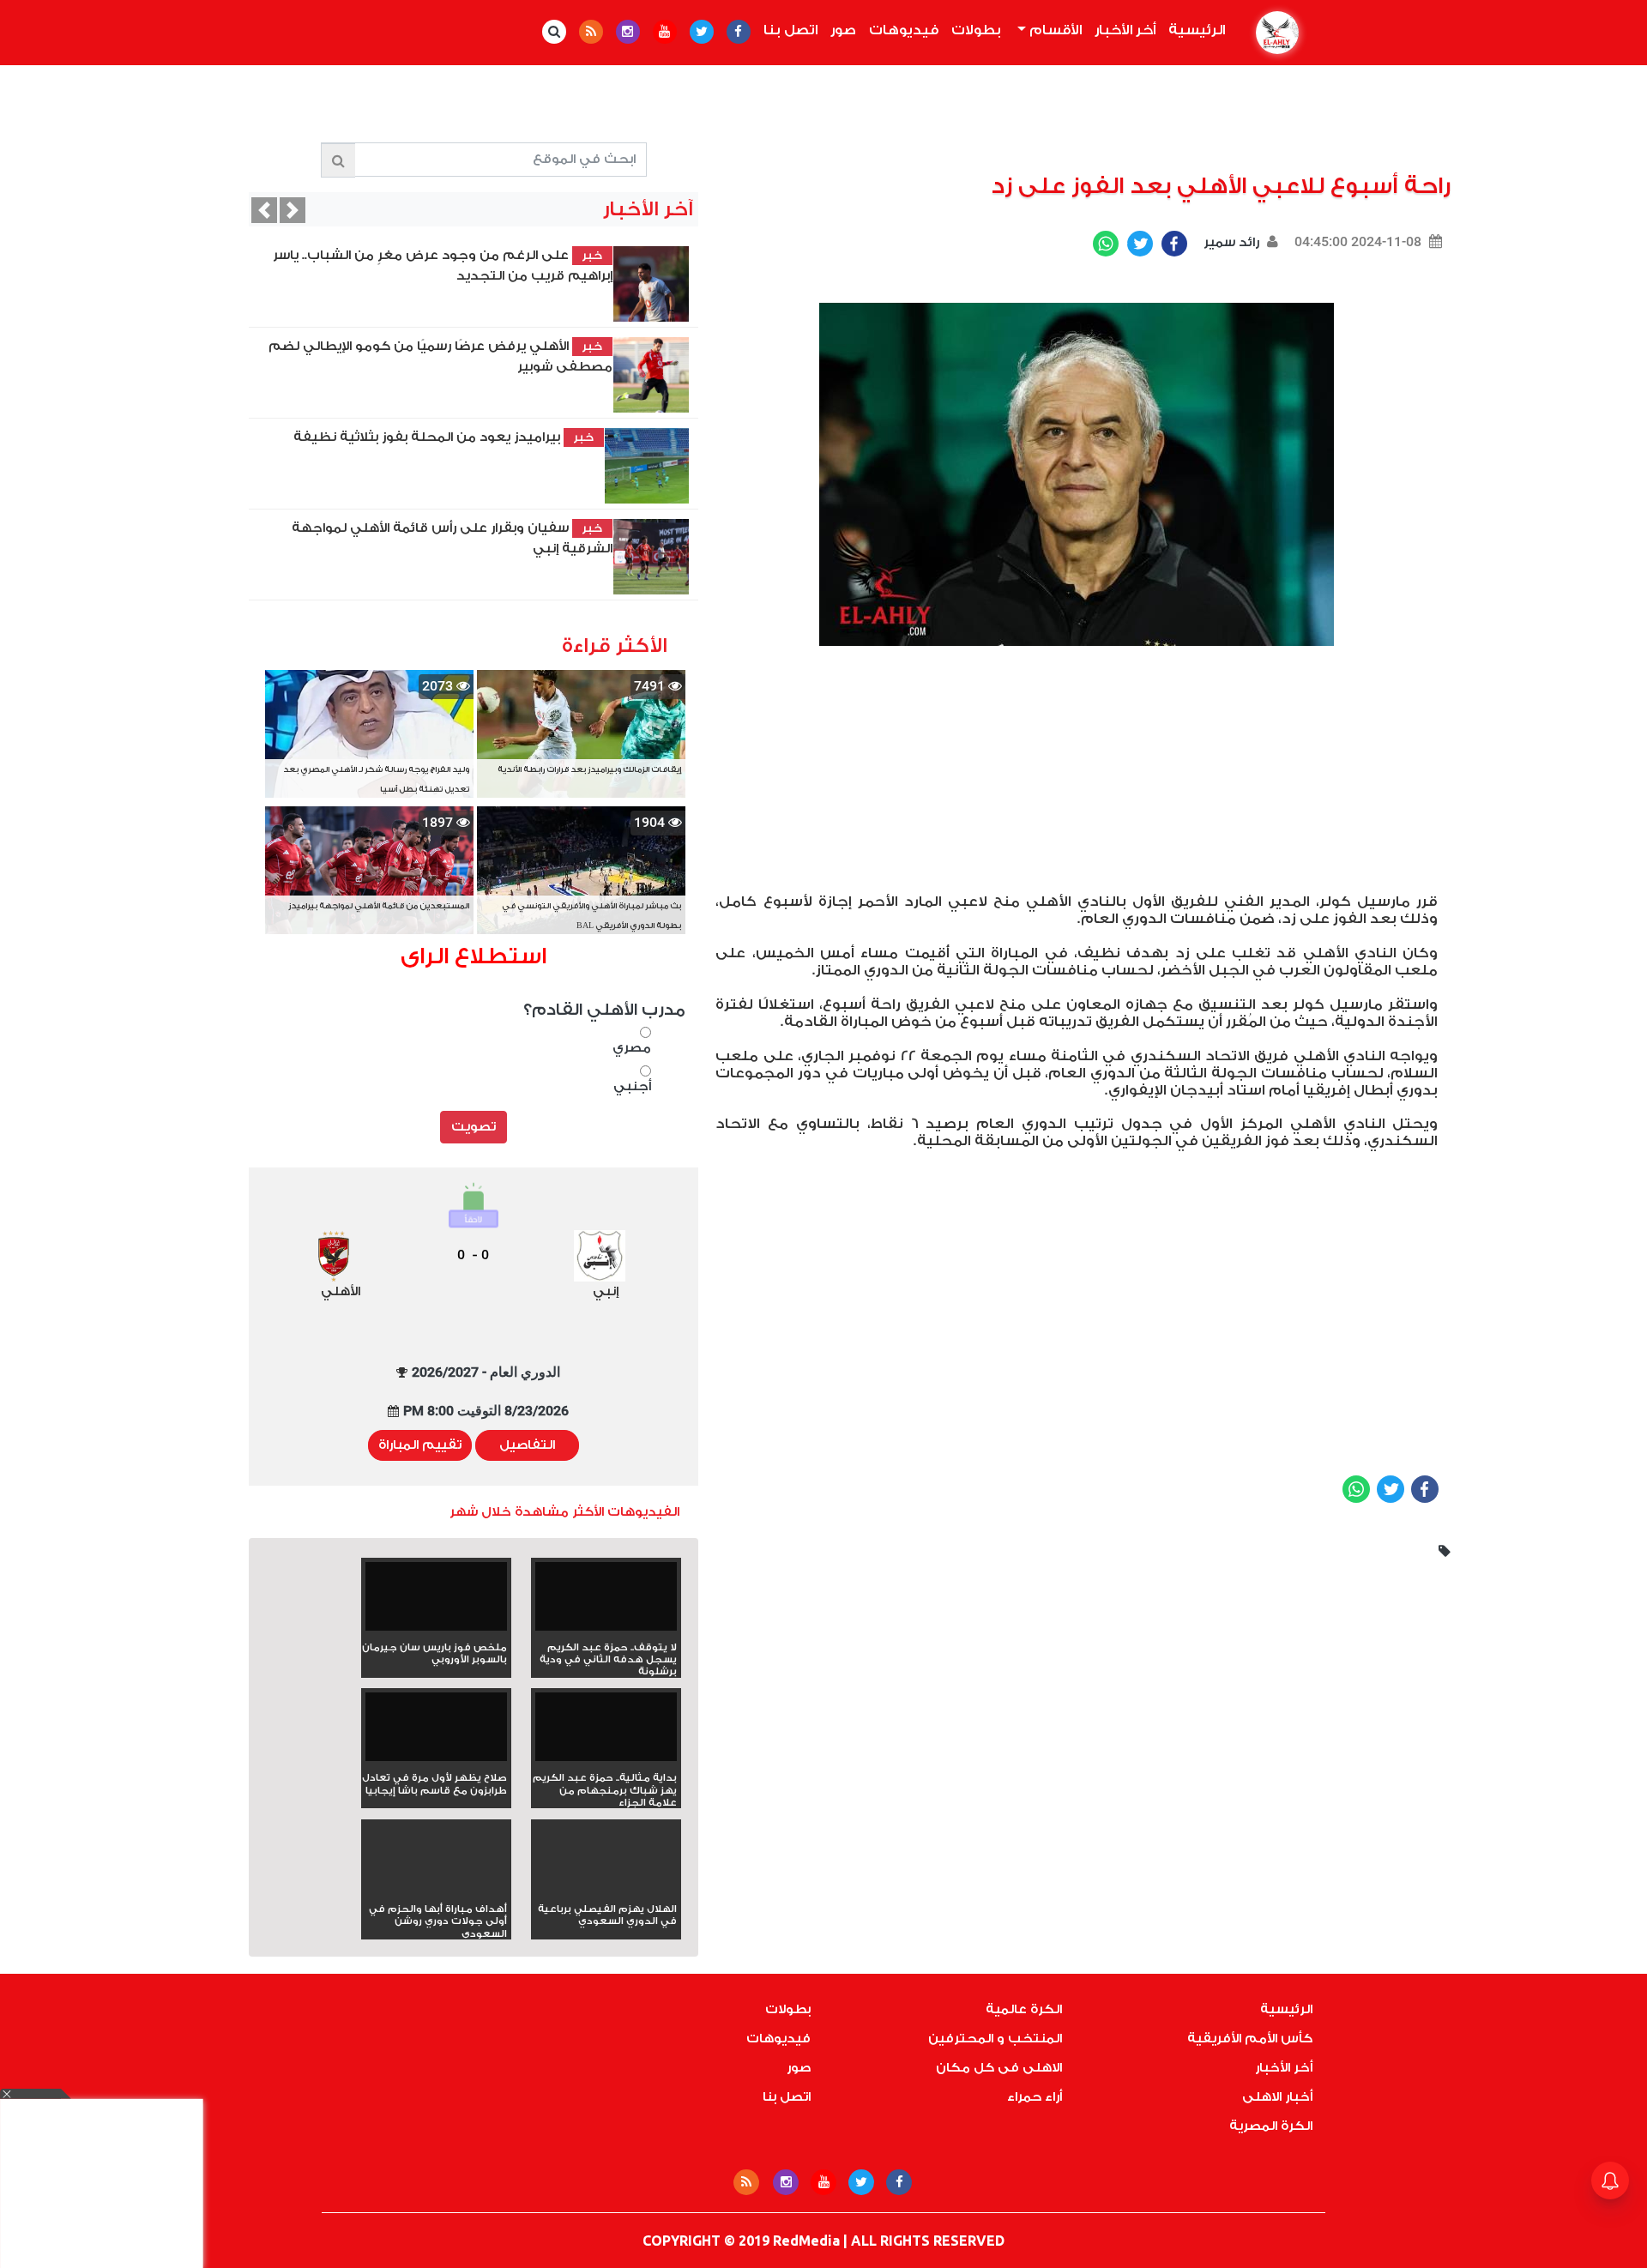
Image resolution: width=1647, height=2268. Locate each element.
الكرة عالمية (1024, 2009)
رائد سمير (1230, 242)
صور (843, 30)
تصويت (474, 1127)
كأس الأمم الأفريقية (1250, 2039)
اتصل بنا (790, 30)
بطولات (976, 30)
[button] (264, 210)
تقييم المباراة (420, 1445)
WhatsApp (1106, 244)
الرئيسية (1193, 30)
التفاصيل (527, 1445)
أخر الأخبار (1125, 30)
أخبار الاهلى (1277, 2097)
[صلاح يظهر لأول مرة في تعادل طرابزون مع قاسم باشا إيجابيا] (436, 1732)
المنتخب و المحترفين (995, 2039)
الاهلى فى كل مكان (999, 2068)
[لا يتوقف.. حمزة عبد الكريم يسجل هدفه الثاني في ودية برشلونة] (606, 1602)
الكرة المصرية (1271, 2126)
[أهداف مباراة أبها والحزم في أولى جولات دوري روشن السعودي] (436, 1888)
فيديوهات (904, 30)
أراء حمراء (1035, 2097)
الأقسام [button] (1054, 30)
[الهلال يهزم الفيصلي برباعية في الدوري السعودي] (606, 1888)
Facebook (1174, 244)
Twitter (1140, 244)
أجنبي (632, 1086)
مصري (631, 1048)
